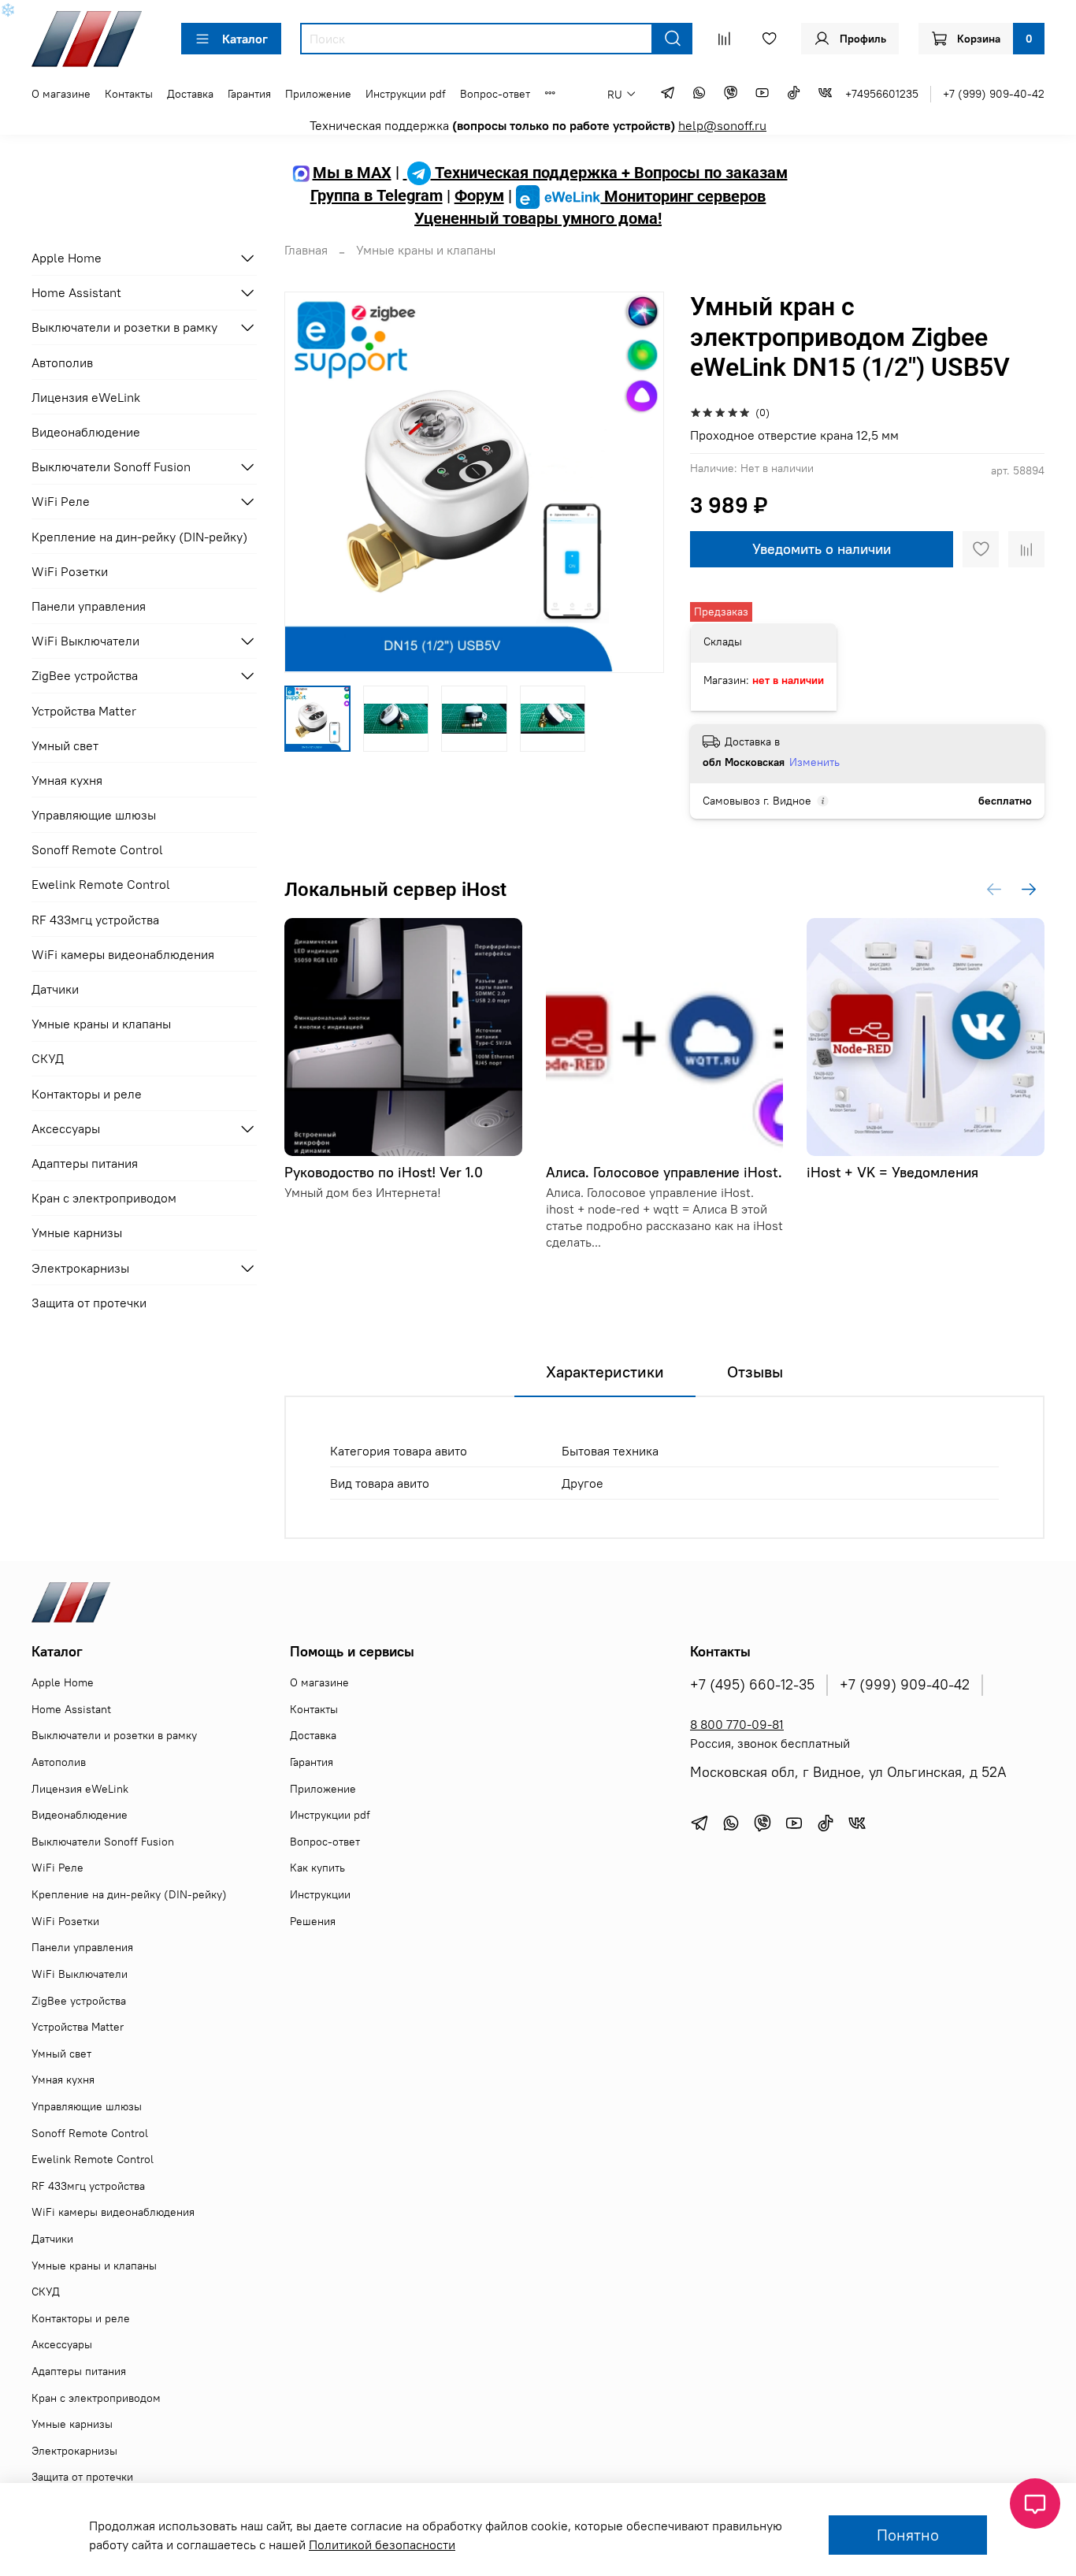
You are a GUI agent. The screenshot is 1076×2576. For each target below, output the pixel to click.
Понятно (908, 2535)
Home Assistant (76, 292)
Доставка (190, 94)
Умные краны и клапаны (426, 250)
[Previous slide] (310, 482)
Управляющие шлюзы (94, 815)
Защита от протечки (89, 1303)
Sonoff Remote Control (97, 849)
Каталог (245, 39)
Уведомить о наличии (822, 549)
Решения (313, 1921)
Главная (306, 250)
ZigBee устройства (85, 675)
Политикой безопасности (382, 2544)
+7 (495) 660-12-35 (752, 1685)
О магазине (61, 94)
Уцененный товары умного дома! (538, 218)
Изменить (814, 762)
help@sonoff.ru (722, 125)
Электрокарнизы (80, 1268)
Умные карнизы (77, 1232)
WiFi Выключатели (85, 641)
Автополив (62, 362)
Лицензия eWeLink (86, 397)
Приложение (318, 94)
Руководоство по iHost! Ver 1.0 (384, 1172)
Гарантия (249, 94)
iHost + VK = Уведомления (893, 1172)
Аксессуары (66, 1128)
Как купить (317, 1868)
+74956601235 (882, 94)
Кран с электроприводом (104, 1198)
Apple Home (67, 258)
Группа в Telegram (377, 196)
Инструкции (320, 1894)
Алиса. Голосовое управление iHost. (664, 1172)
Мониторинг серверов (683, 196)
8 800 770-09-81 (737, 1724)
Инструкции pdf (406, 94)
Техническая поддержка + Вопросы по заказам (609, 173)
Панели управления (89, 606)
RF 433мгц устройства (95, 920)
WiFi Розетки (70, 571)
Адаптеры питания (85, 1163)
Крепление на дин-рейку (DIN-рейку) (139, 537)
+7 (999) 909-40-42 (994, 94)
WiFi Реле (61, 501)
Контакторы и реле (87, 1094)
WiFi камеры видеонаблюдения (123, 954)
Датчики (55, 989)
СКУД (48, 1058)
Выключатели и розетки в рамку (124, 327)
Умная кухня (67, 780)
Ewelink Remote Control (101, 884)
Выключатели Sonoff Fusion (111, 467)
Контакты (129, 94)
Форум (479, 196)
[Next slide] (640, 482)
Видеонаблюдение (86, 432)
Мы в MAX (352, 173)
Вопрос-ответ (495, 94)
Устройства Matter (84, 711)
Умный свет (65, 745)
